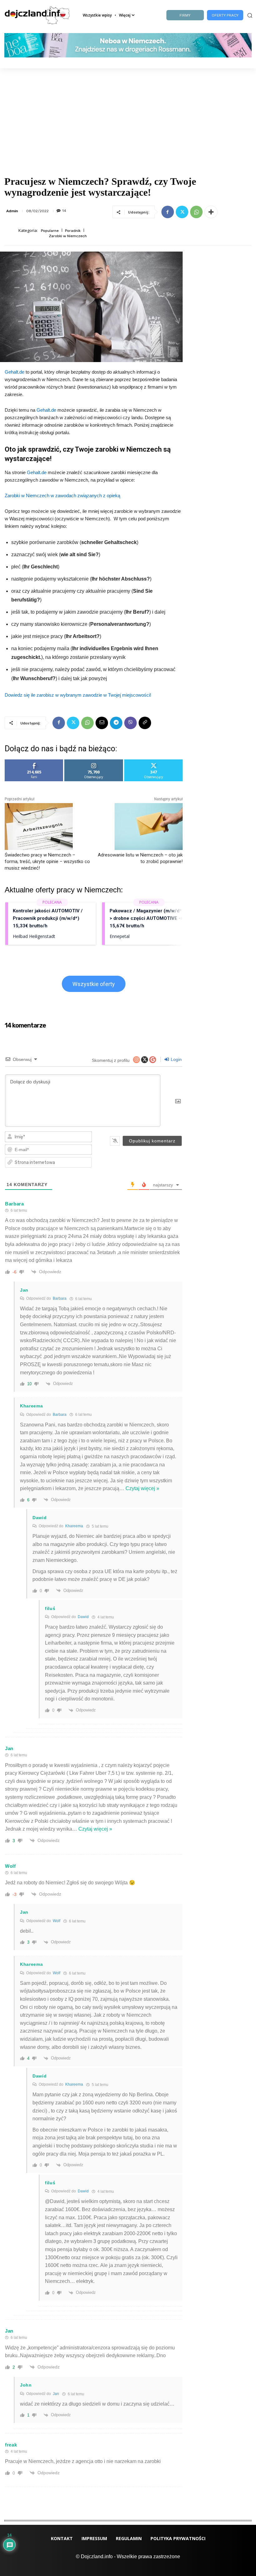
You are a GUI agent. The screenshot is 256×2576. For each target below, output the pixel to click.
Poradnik (73, 231)
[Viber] (130, 723)
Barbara (60, 1298)
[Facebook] (168, 212)
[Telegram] (116, 723)
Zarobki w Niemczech (68, 236)
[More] (211, 212)
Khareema (74, 1526)
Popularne (50, 231)
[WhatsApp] (196, 212)
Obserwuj (94, 762)
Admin (12, 211)
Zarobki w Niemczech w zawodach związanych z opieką (62, 496)
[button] (249, 15)
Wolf (57, 1921)
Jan (56, 2394)
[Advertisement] (128, 115)
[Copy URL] (145, 723)
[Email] (102, 723)
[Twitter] (182, 212)
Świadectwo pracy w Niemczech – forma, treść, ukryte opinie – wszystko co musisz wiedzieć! (47, 861)
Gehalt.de (15, 372)
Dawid (83, 1617)
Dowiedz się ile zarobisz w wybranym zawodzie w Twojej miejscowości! (78, 695)
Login (176, 1059)
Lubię (34, 762)
